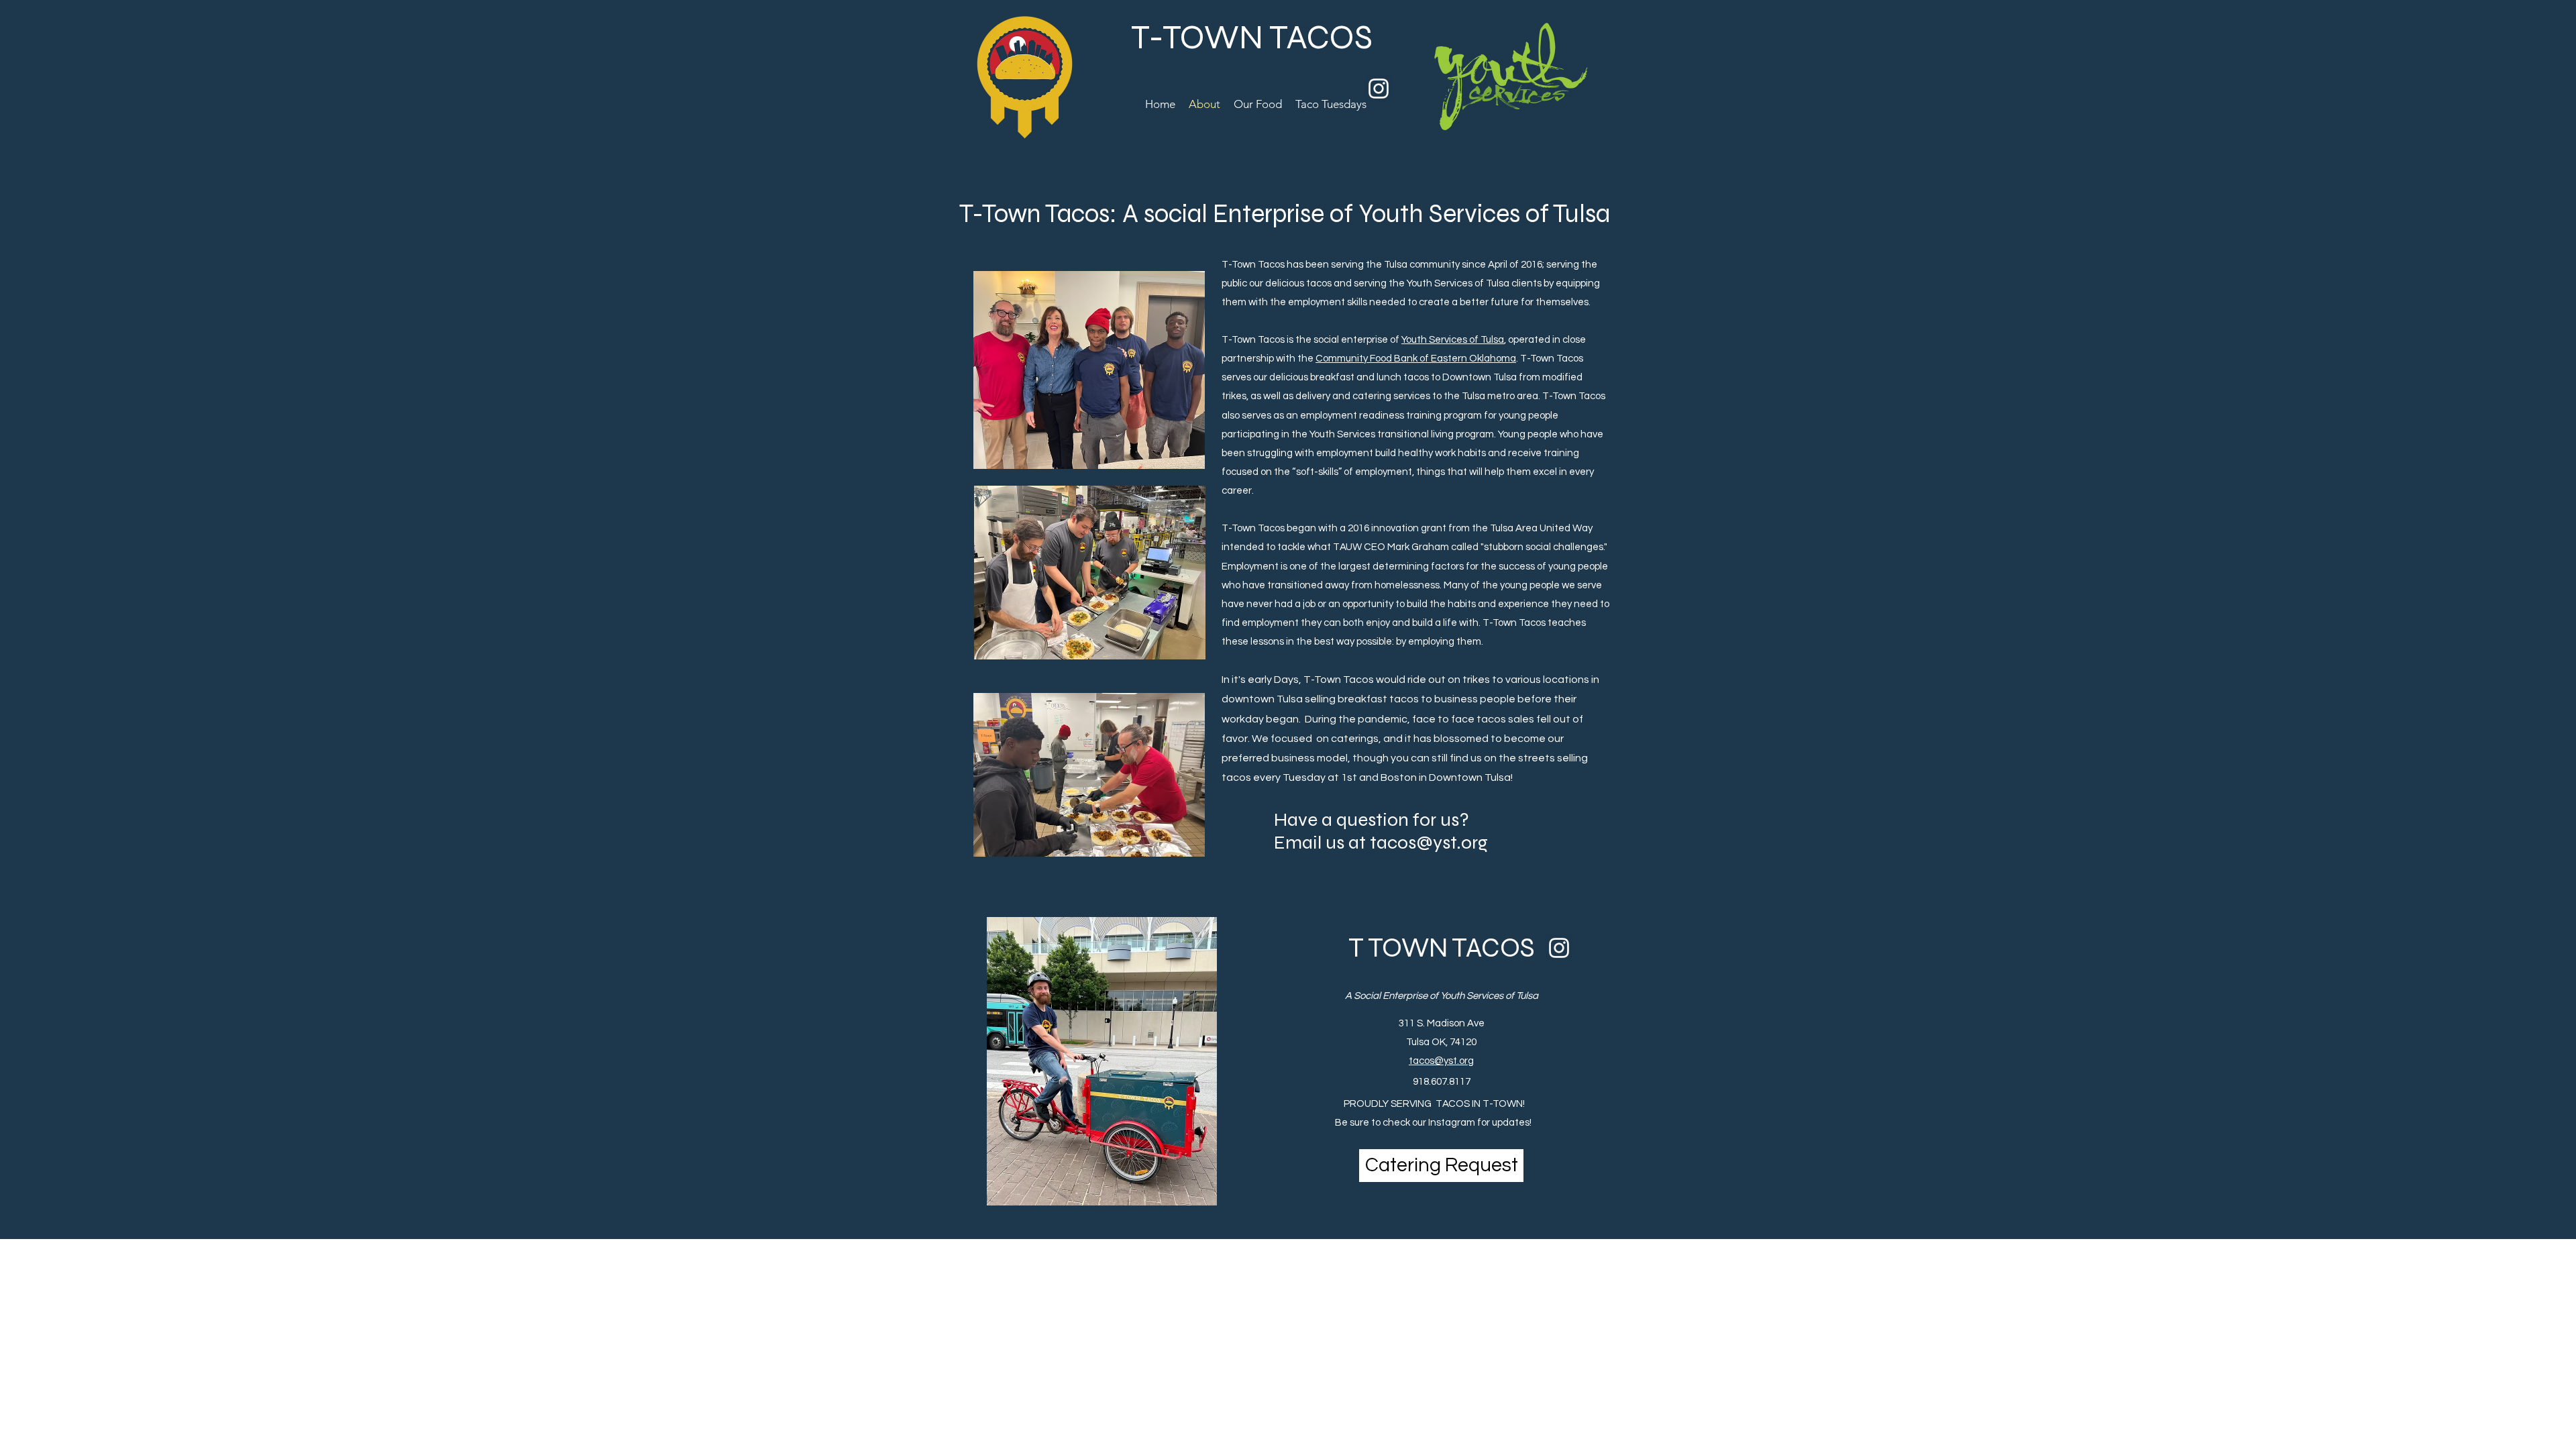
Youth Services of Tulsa (1453, 340)
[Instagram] (1379, 89)
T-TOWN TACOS (1252, 38)
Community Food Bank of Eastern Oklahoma (1416, 359)
